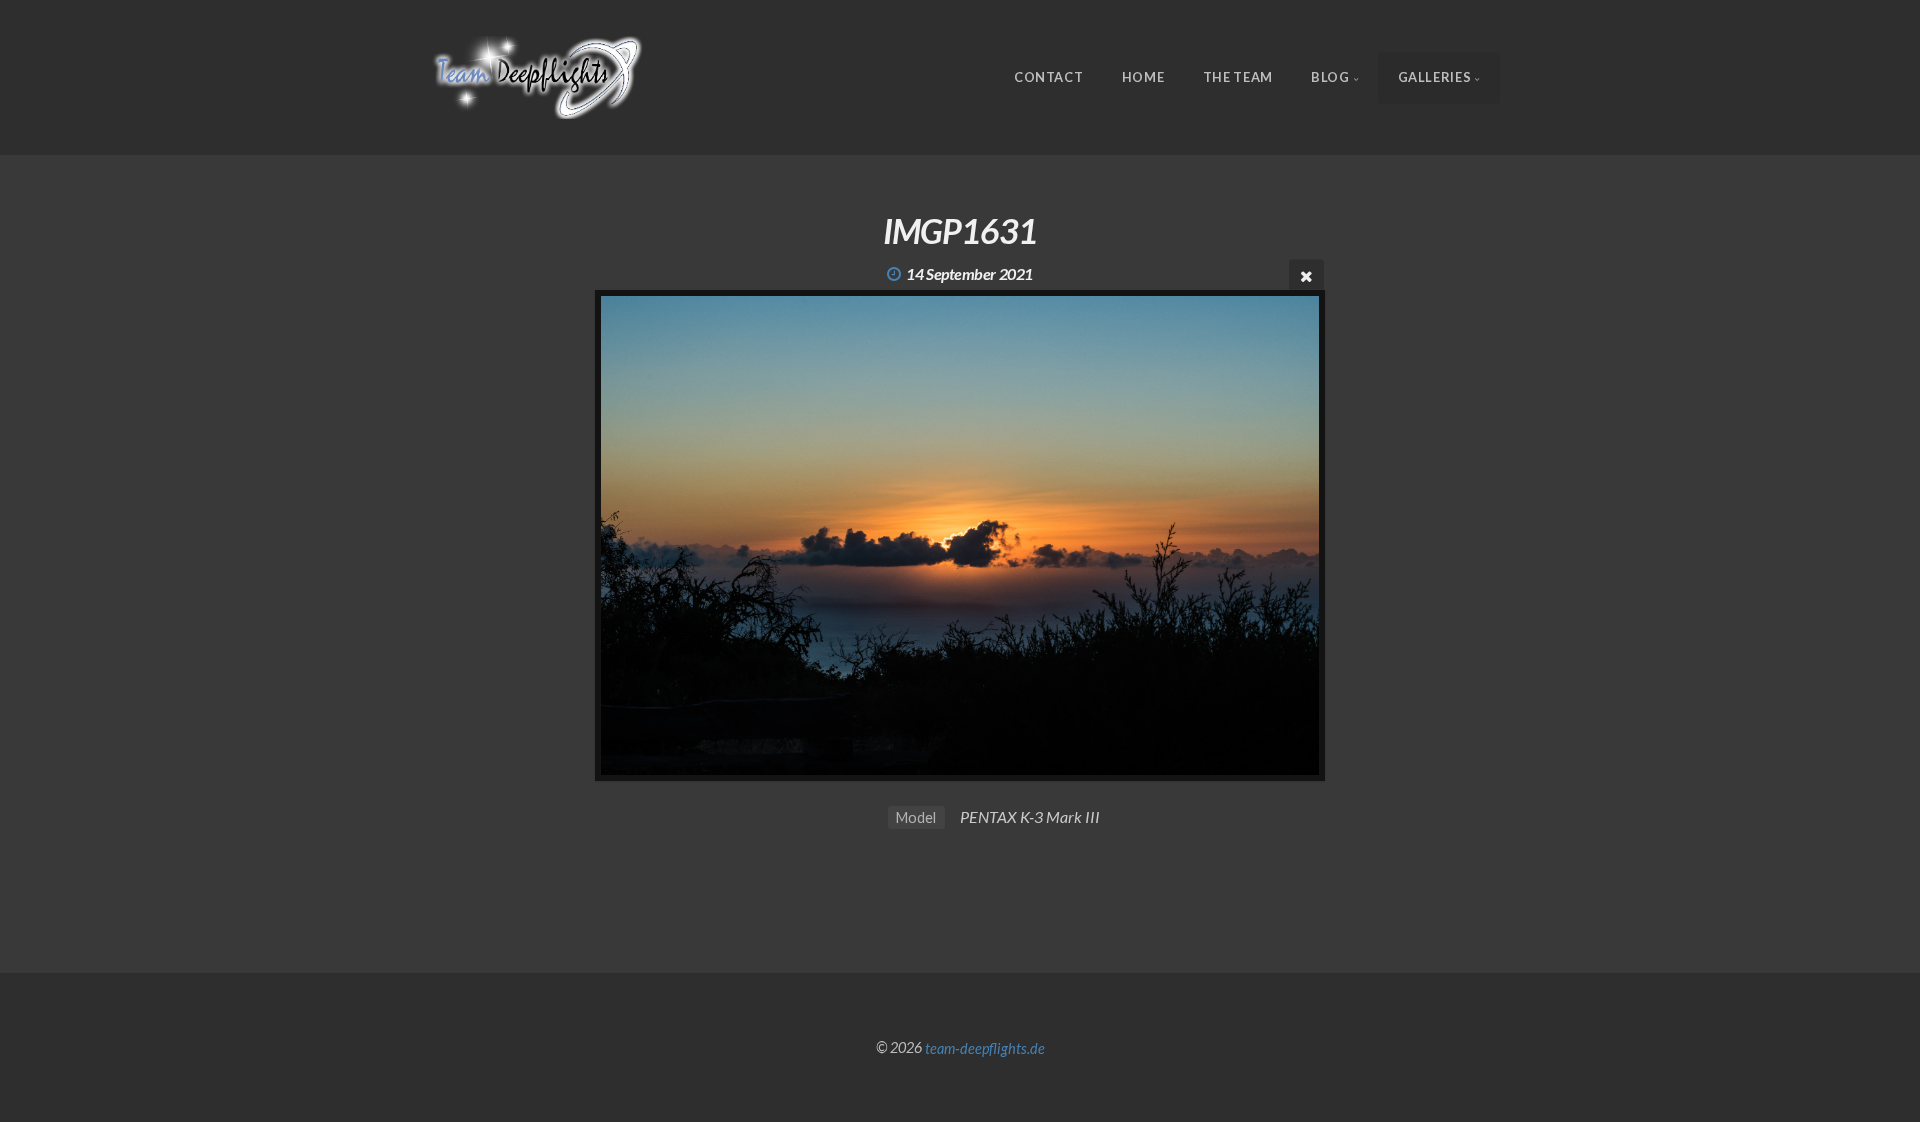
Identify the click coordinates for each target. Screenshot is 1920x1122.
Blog (1330, 77)
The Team (1238, 77)
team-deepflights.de (985, 1047)
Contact (1048, 77)
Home (1143, 77)
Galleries (1435, 77)
